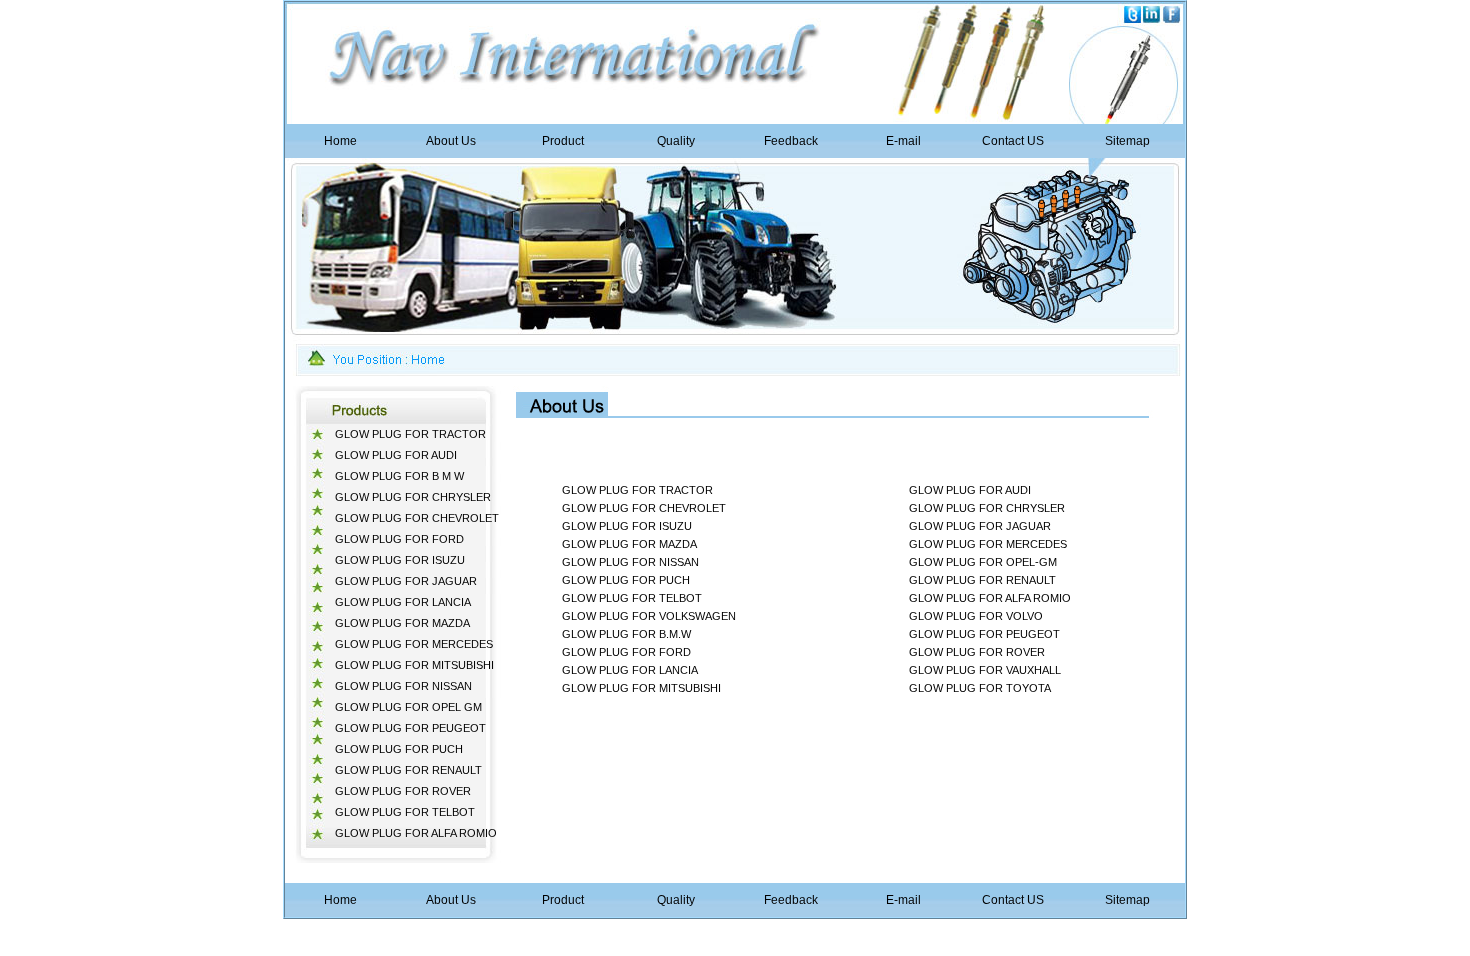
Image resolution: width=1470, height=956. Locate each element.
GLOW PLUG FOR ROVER (403, 791)
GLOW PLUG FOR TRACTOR (410, 434)
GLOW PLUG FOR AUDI (396, 455)
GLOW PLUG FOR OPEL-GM (983, 562)
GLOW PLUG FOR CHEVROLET (417, 518)
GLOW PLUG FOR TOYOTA (980, 688)
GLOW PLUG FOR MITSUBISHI (414, 665)
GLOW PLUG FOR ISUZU (400, 560)
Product (563, 141)
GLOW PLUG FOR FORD (399, 539)
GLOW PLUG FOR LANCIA (403, 602)
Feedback (791, 141)
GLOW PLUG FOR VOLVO (976, 616)
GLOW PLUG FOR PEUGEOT (410, 728)
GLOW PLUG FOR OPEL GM (408, 707)
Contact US (1013, 141)
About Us (451, 141)
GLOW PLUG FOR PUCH (399, 749)
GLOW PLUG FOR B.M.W (626, 634)
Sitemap (1127, 141)
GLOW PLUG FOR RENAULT (408, 770)
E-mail (903, 141)
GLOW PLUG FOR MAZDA (402, 623)
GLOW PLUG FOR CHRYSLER (413, 497)
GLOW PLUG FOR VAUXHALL (985, 670)
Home (340, 141)
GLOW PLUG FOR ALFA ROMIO (416, 833)
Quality (676, 141)
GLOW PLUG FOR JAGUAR (406, 581)
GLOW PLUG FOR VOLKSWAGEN (649, 616)
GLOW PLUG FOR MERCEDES (414, 644)
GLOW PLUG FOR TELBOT (405, 812)
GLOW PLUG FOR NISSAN (403, 686)
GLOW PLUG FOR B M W (399, 476)
